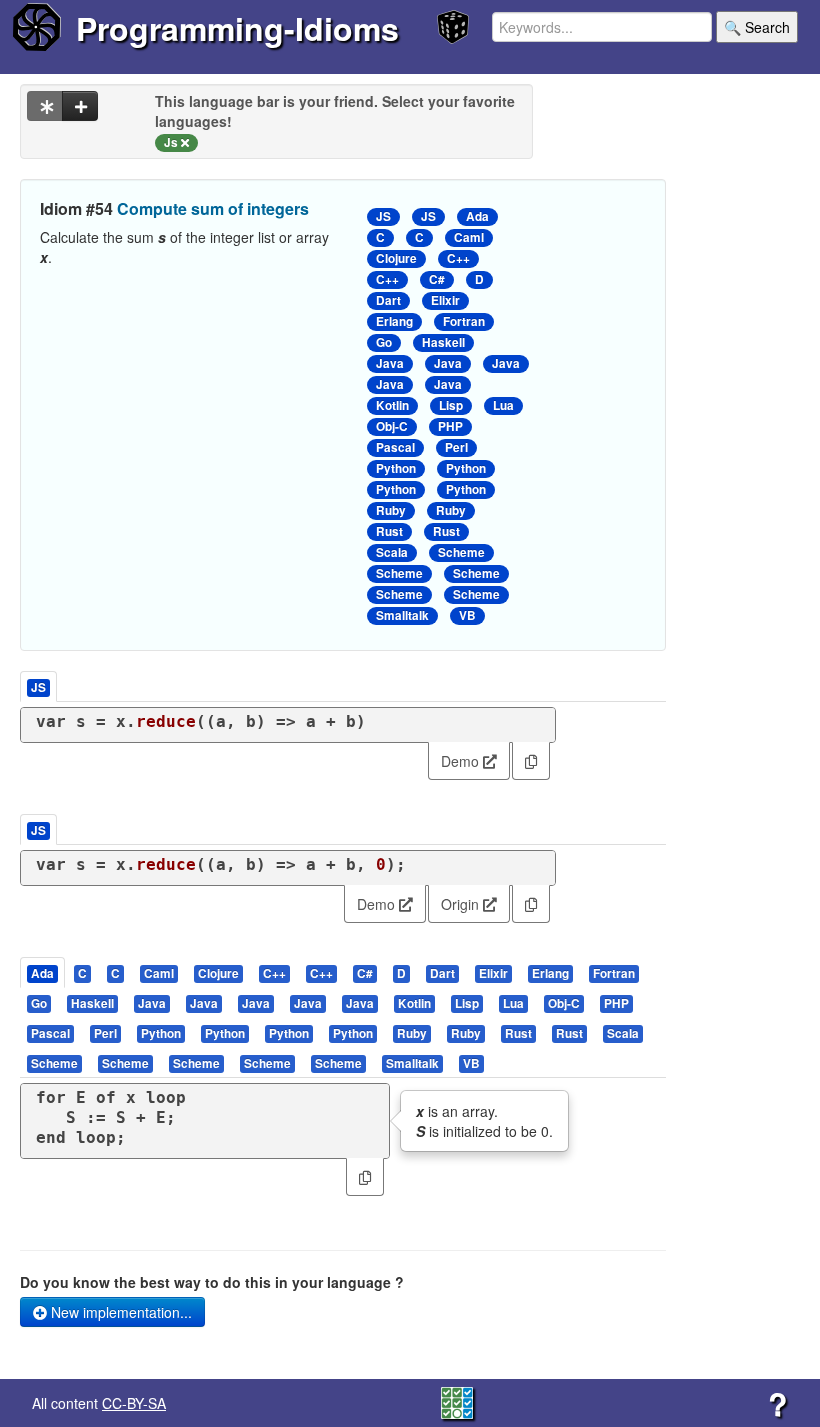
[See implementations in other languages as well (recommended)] (45, 106)
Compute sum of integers (213, 208)
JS (383, 216)
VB (467, 615)
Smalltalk (402, 615)
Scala (392, 552)
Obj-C (392, 426)
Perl (456, 447)
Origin (462, 904)
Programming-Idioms (237, 28)
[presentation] (42, 972)
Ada (477, 216)
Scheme (461, 552)
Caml (469, 237)
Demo (462, 761)
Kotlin (392, 405)
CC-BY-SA (134, 1403)
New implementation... (119, 1312)
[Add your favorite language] (80, 106)
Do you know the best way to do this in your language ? (212, 1282)
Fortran (464, 321)
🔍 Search (757, 27)
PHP (450, 426)
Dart (388, 300)
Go (384, 342)
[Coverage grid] (457, 1401)
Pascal (395, 447)
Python (396, 468)
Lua (503, 405)
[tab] (43, 972)
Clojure (396, 258)
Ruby (391, 510)
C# (437, 279)
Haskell (443, 342)
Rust (389, 531)
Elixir (445, 300)
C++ (458, 258)
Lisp (451, 405)
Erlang (394, 321)
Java (390, 363)
